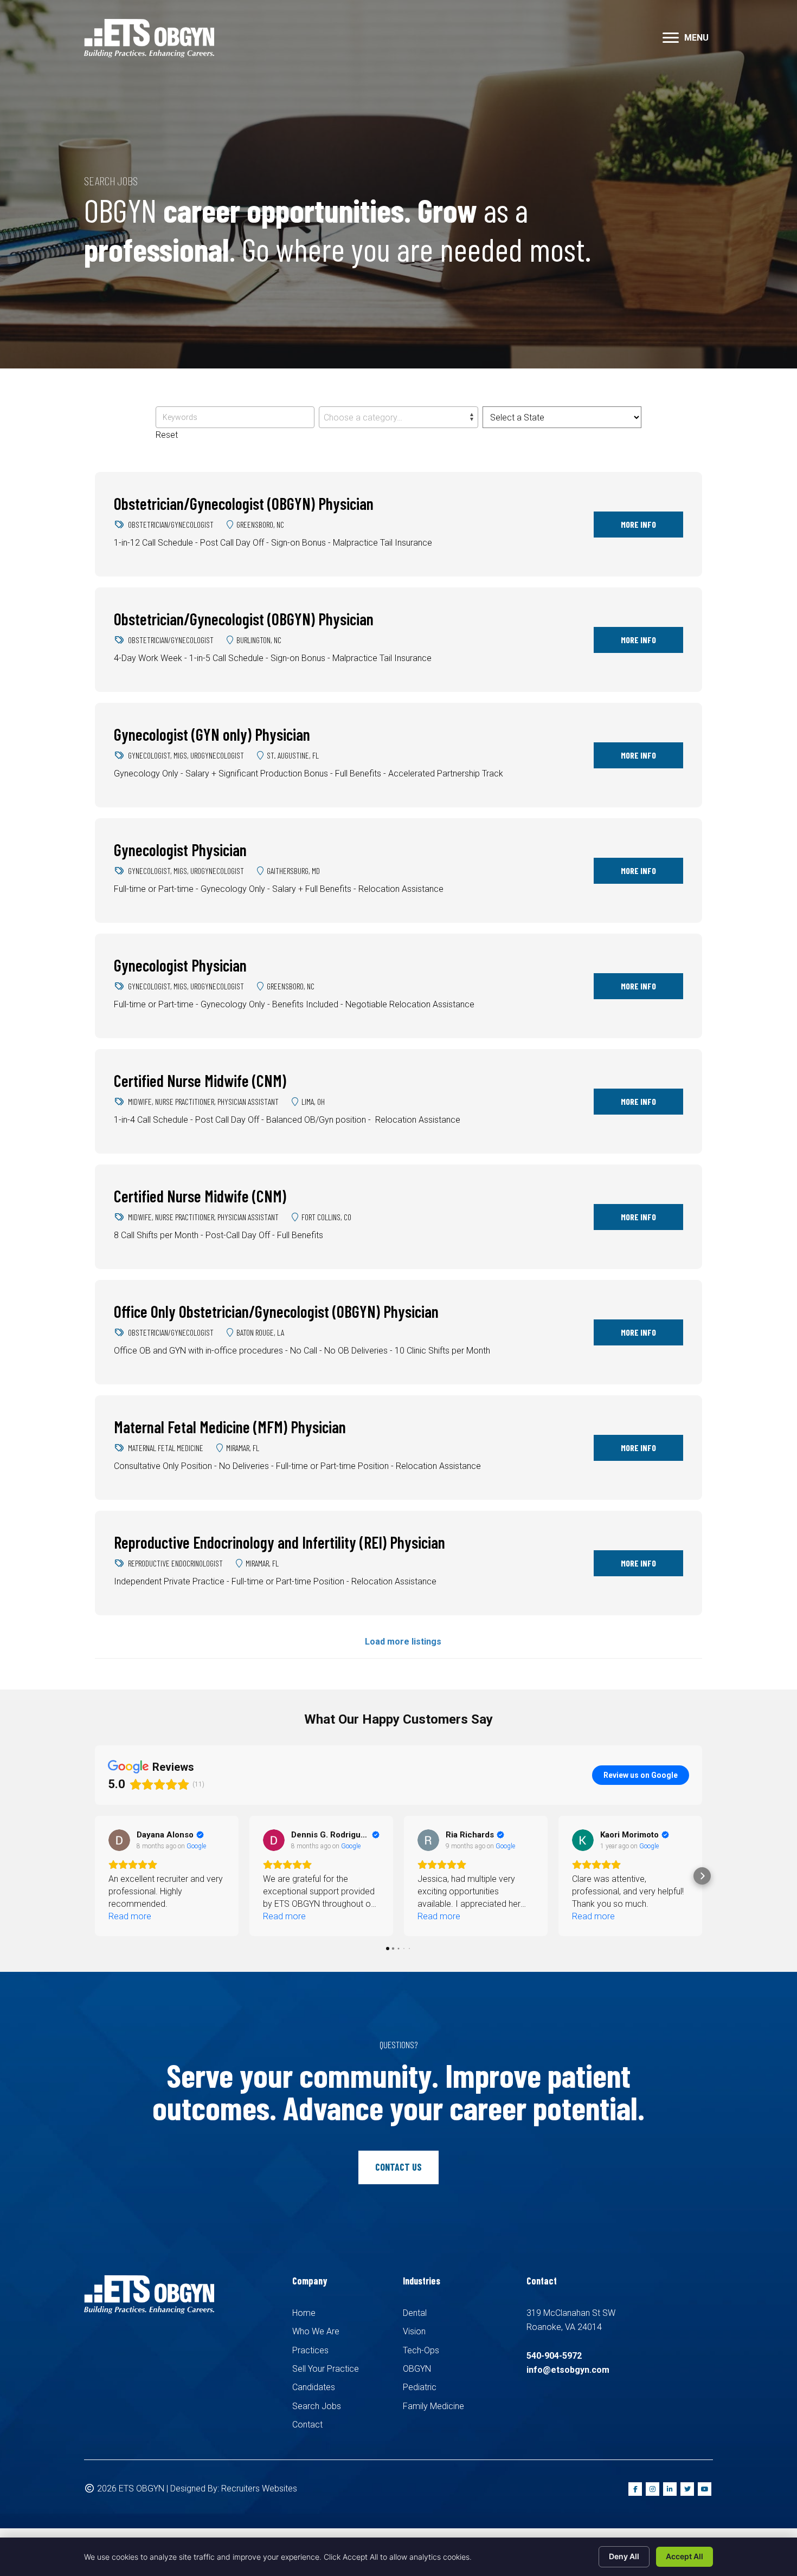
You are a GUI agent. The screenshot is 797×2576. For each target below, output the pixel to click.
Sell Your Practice (326, 2369)
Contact (307, 2425)
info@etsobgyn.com (568, 2370)
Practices (310, 2350)
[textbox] (398, 418)
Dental (415, 2313)
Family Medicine (433, 2406)
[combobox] (398, 417)
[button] (671, 38)
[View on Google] (119, 1840)
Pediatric (420, 2387)
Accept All (684, 2556)
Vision (414, 2331)
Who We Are (316, 2331)
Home (304, 2313)
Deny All (624, 2556)
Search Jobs (317, 2406)
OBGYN (417, 2369)
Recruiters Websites (259, 2488)
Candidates (314, 2387)
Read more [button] (130, 1916)
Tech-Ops (421, 2350)
